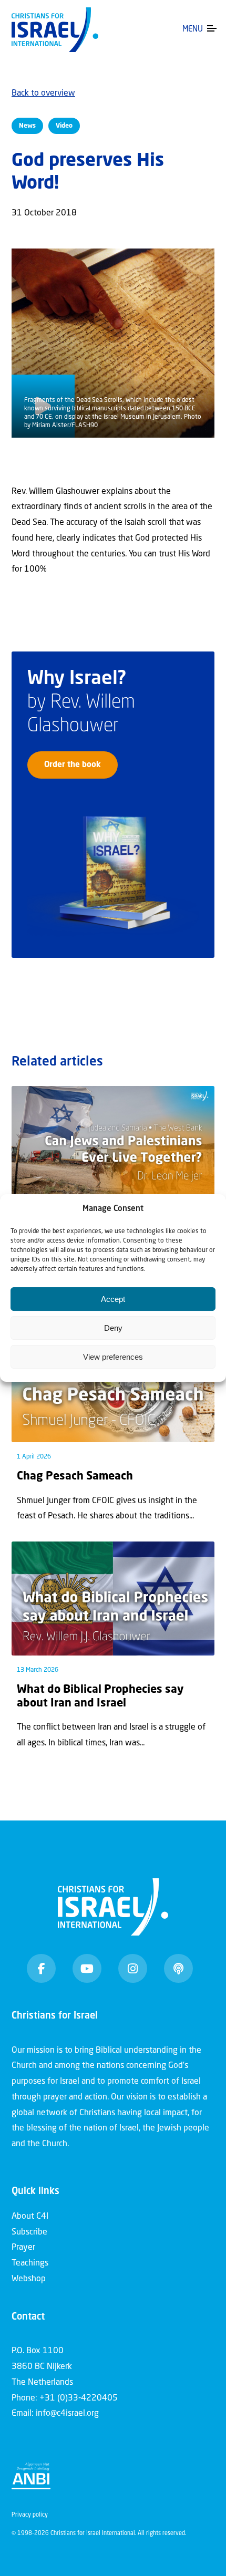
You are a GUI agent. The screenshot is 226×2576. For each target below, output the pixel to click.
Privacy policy (30, 2515)
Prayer (23, 2248)
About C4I (30, 2217)
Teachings (30, 2263)
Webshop (29, 2279)
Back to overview (43, 94)
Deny (113, 1328)
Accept (113, 1299)
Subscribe (29, 2232)
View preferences (113, 1357)
